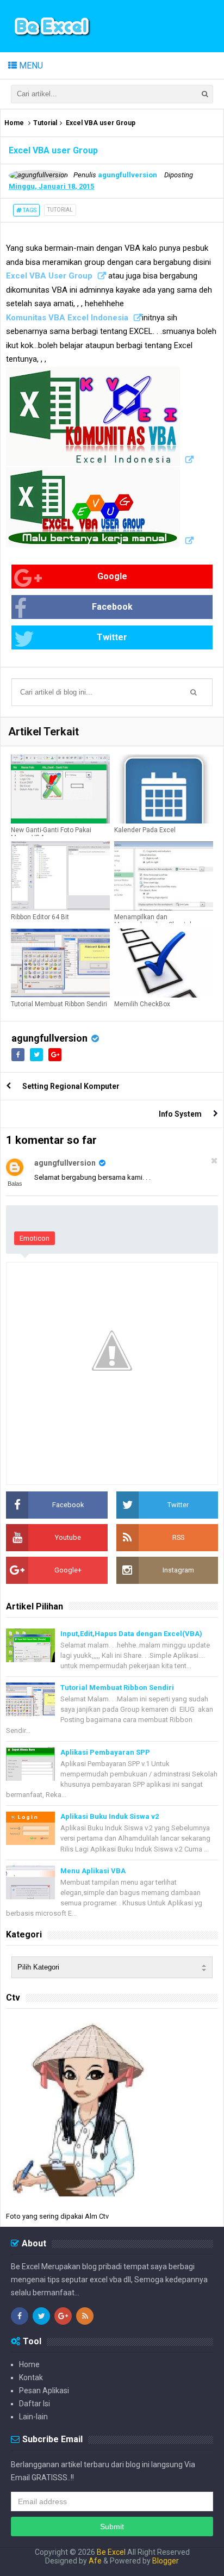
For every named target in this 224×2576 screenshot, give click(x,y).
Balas (15, 1184)
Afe (96, 2561)
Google (112, 576)
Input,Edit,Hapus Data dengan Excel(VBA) (131, 1634)
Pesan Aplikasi (44, 2391)
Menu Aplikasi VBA (93, 1871)
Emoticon (35, 1238)
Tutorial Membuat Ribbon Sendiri (59, 1004)
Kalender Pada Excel (145, 830)
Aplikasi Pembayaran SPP (105, 1752)
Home (14, 123)
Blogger (166, 2561)
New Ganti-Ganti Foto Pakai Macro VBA (51, 834)
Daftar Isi (35, 2404)
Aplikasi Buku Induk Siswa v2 (110, 1816)
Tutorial (45, 123)
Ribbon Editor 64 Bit (40, 917)
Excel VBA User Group (49, 276)
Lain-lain (33, 2417)
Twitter (112, 637)
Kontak (31, 2377)
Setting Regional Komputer (71, 1086)
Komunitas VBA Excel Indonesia (67, 318)
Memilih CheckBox (142, 1004)
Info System (180, 1114)
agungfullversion (49, 1038)
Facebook (112, 607)
